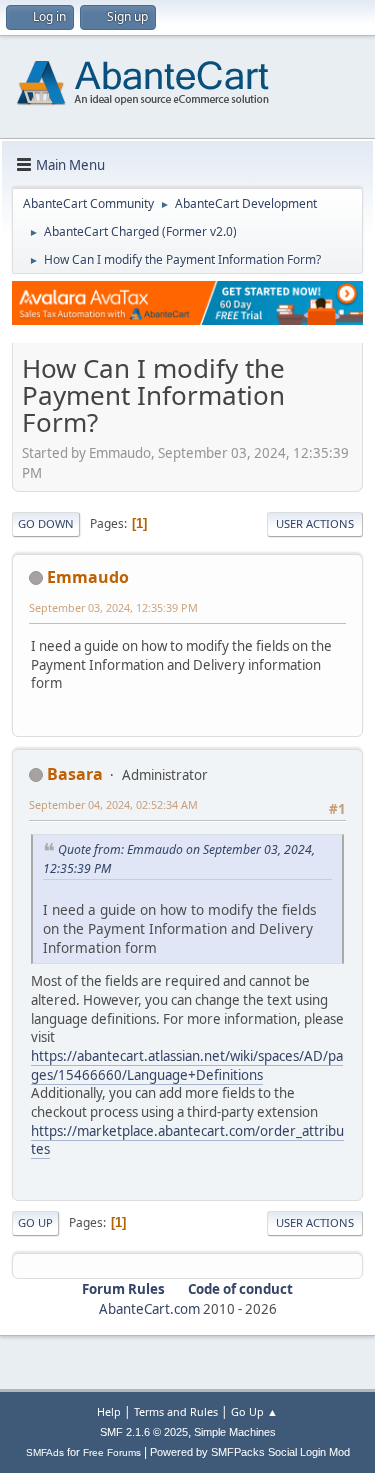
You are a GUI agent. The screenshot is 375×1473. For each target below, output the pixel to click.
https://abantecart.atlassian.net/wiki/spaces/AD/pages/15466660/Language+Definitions (187, 1065)
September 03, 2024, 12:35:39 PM (113, 607)
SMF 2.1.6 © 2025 (144, 1432)
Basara (75, 774)
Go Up (35, 1222)
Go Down (46, 523)
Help (109, 1411)
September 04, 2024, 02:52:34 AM (113, 804)
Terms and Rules (176, 1411)
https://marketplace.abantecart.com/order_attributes (187, 1140)
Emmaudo (88, 577)
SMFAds (45, 1452)
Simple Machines (235, 1432)
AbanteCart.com (149, 1309)
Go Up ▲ (254, 1411)
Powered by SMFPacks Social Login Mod (250, 1452)
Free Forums (112, 1452)
